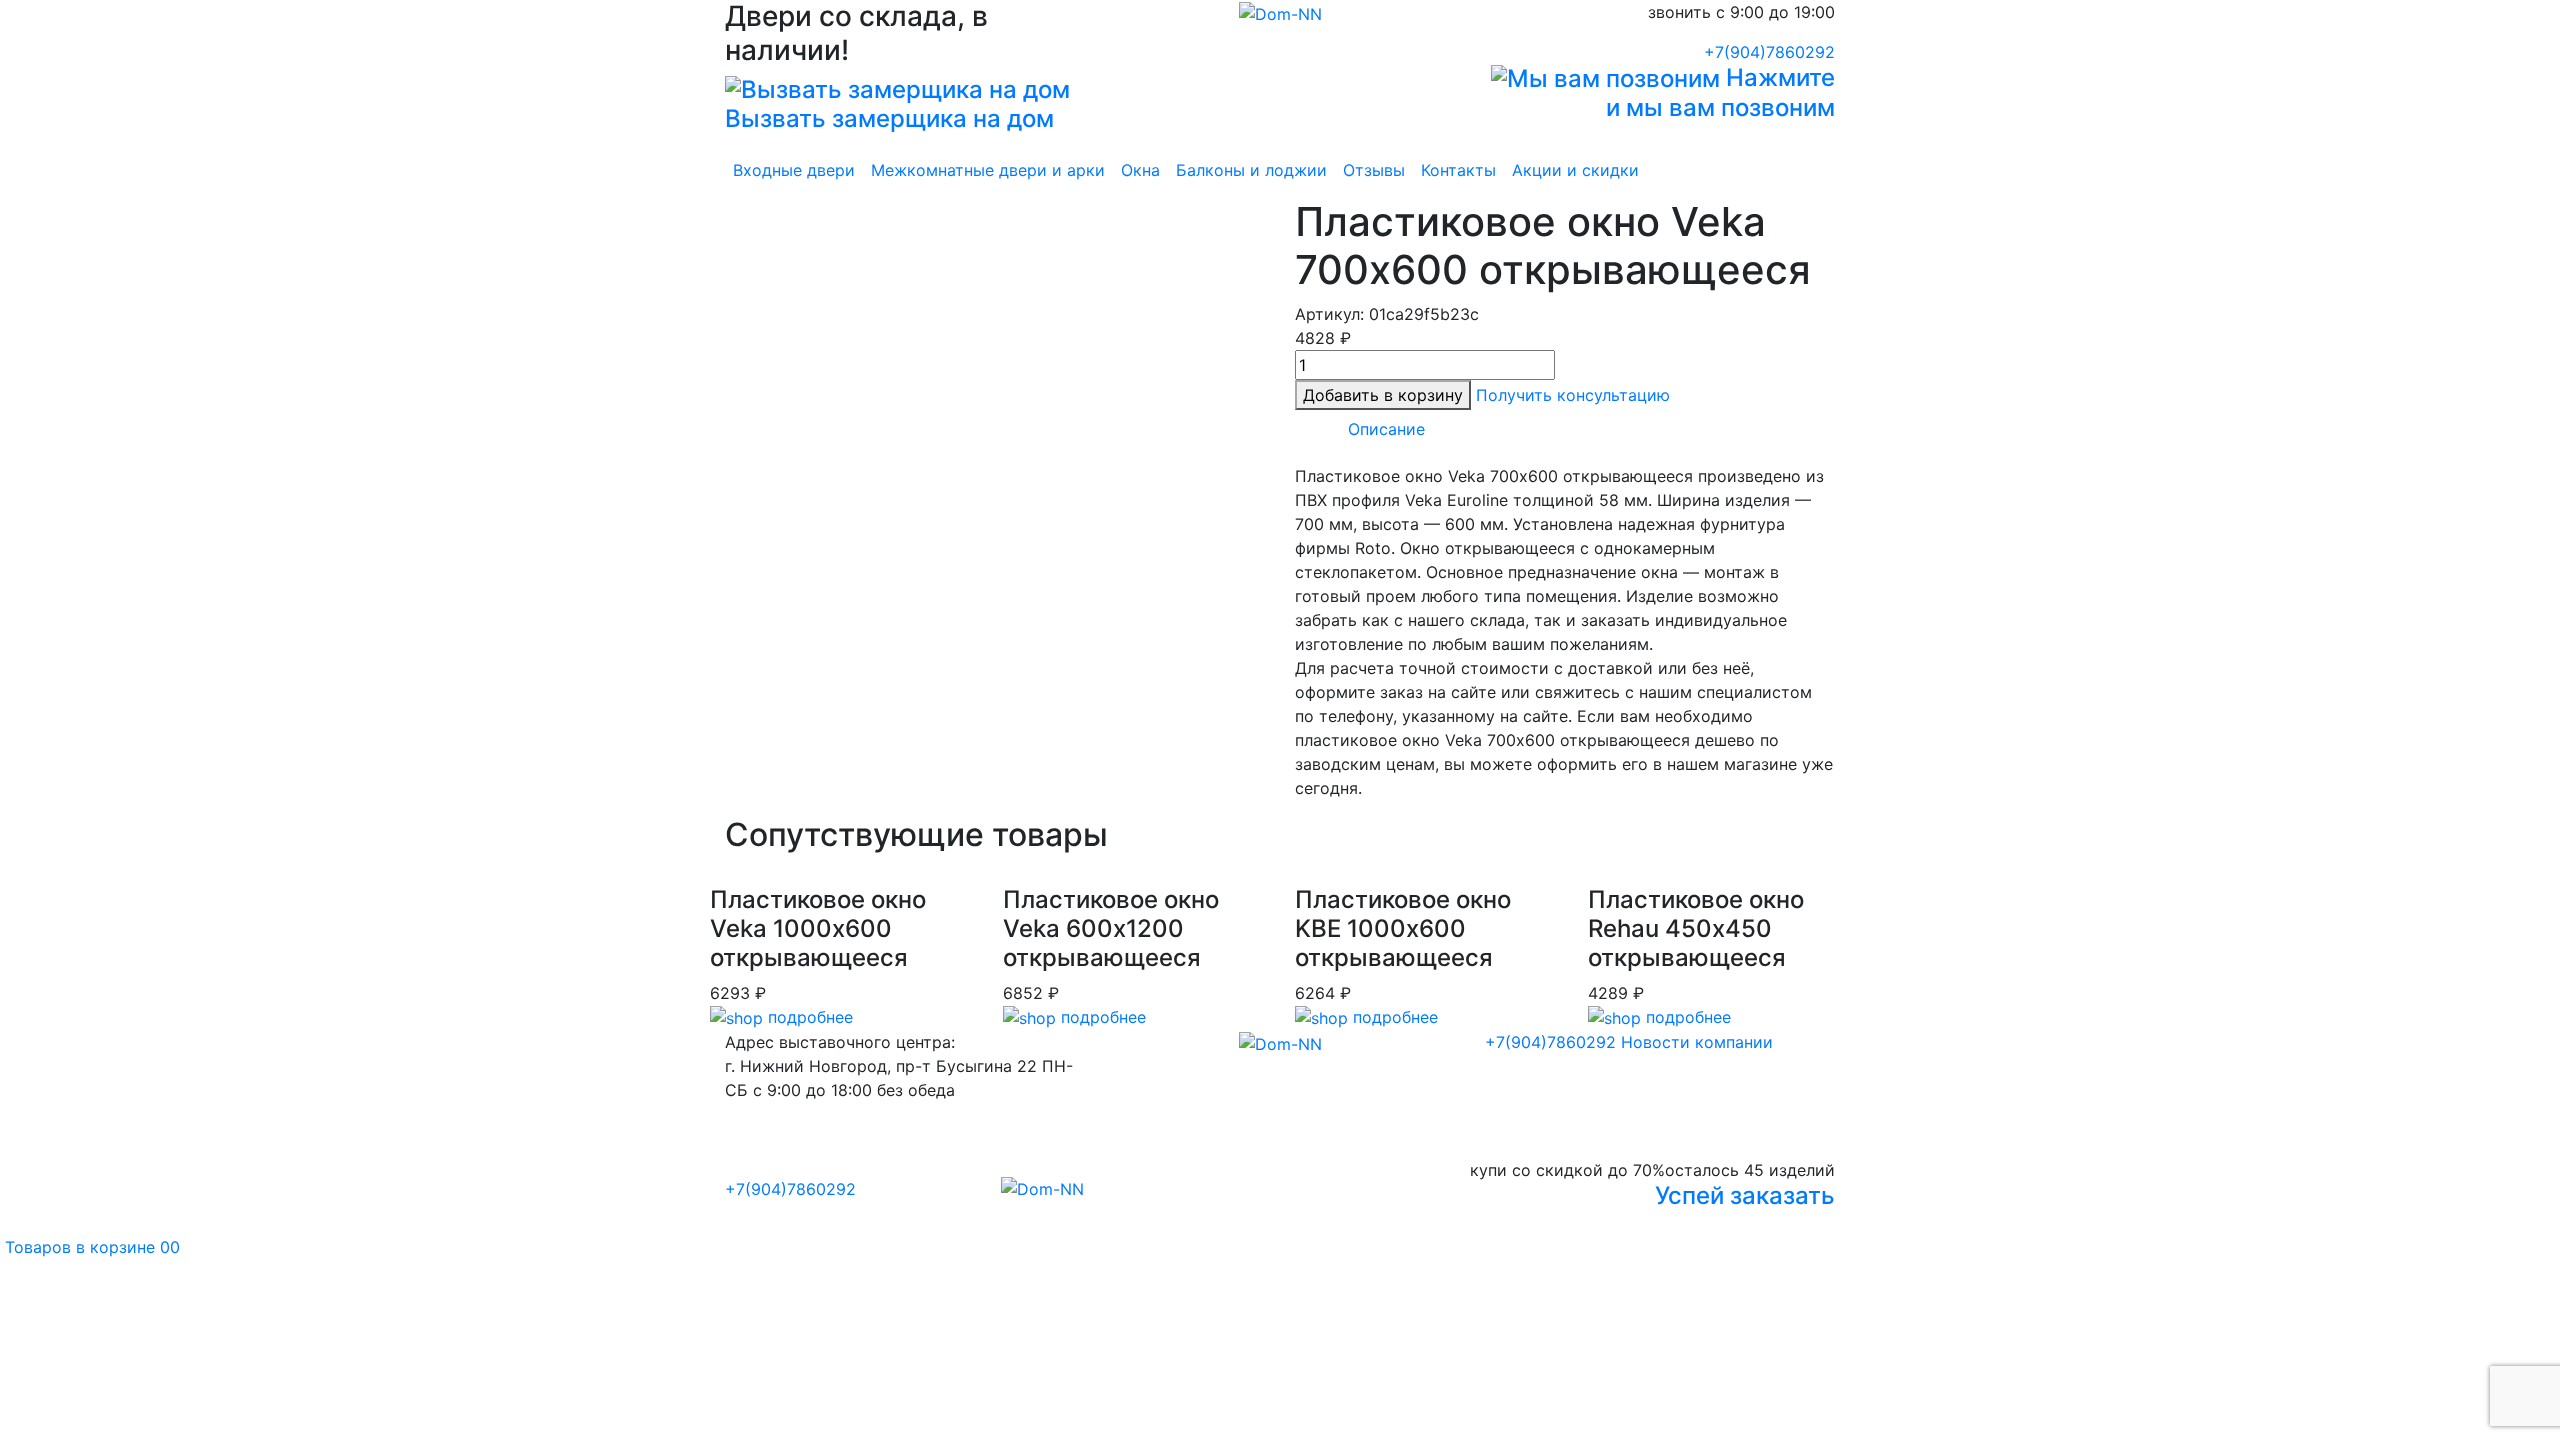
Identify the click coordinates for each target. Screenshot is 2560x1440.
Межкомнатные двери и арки (988, 170)
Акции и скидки (1575, 170)
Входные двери (794, 170)
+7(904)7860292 (1769, 52)
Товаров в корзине (90, 1247)
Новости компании (1697, 1042)
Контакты (1458, 170)
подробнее (808, 1017)
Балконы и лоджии (1251, 170)
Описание (1386, 429)
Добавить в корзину (1383, 395)
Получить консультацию (1573, 395)
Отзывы (1374, 170)
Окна (1140, 170)
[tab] (1386, 429)
